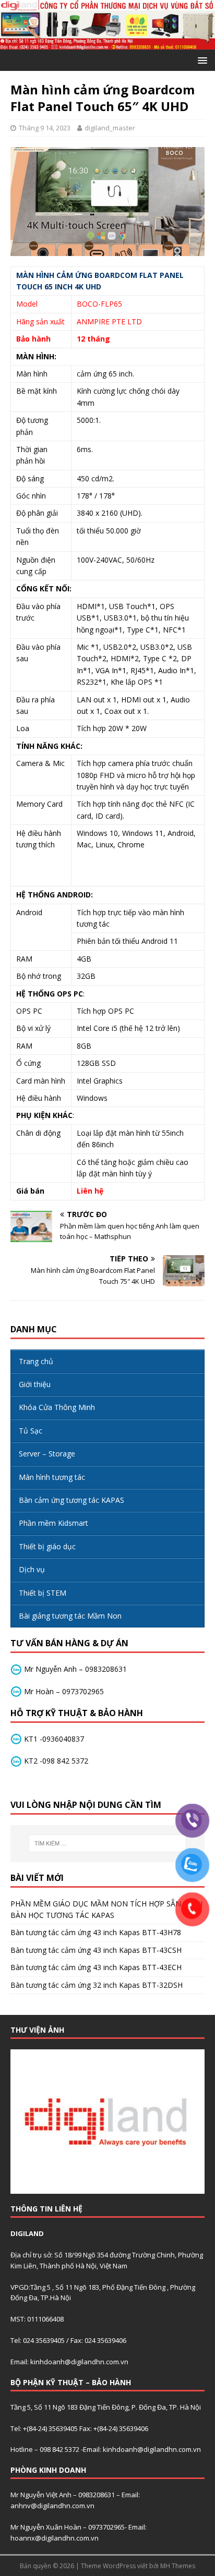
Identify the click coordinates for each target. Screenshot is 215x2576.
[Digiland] (107, 44)
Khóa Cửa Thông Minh (57, 1407)
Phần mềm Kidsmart (53, 1523)
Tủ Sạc (31, 1431)
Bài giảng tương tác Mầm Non (70, 1616)
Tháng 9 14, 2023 (45, 128)
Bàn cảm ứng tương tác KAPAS (71, 1500)
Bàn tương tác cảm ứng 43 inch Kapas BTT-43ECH (96, 1967)
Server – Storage (47, 1454)
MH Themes (178, 2566)
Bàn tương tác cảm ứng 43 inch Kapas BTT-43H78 (96, 1932)
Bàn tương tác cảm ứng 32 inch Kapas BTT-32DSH (97, 1985)
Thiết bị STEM (43, 1593)
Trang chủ (36, 1361)
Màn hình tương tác (52, 1477)
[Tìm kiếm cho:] (108, 1843)
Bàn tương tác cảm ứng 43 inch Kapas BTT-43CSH (96, 1950)
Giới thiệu (35, 1384)
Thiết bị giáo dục (47, 1546)
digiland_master (110, 128)
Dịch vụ (32, 1569)
